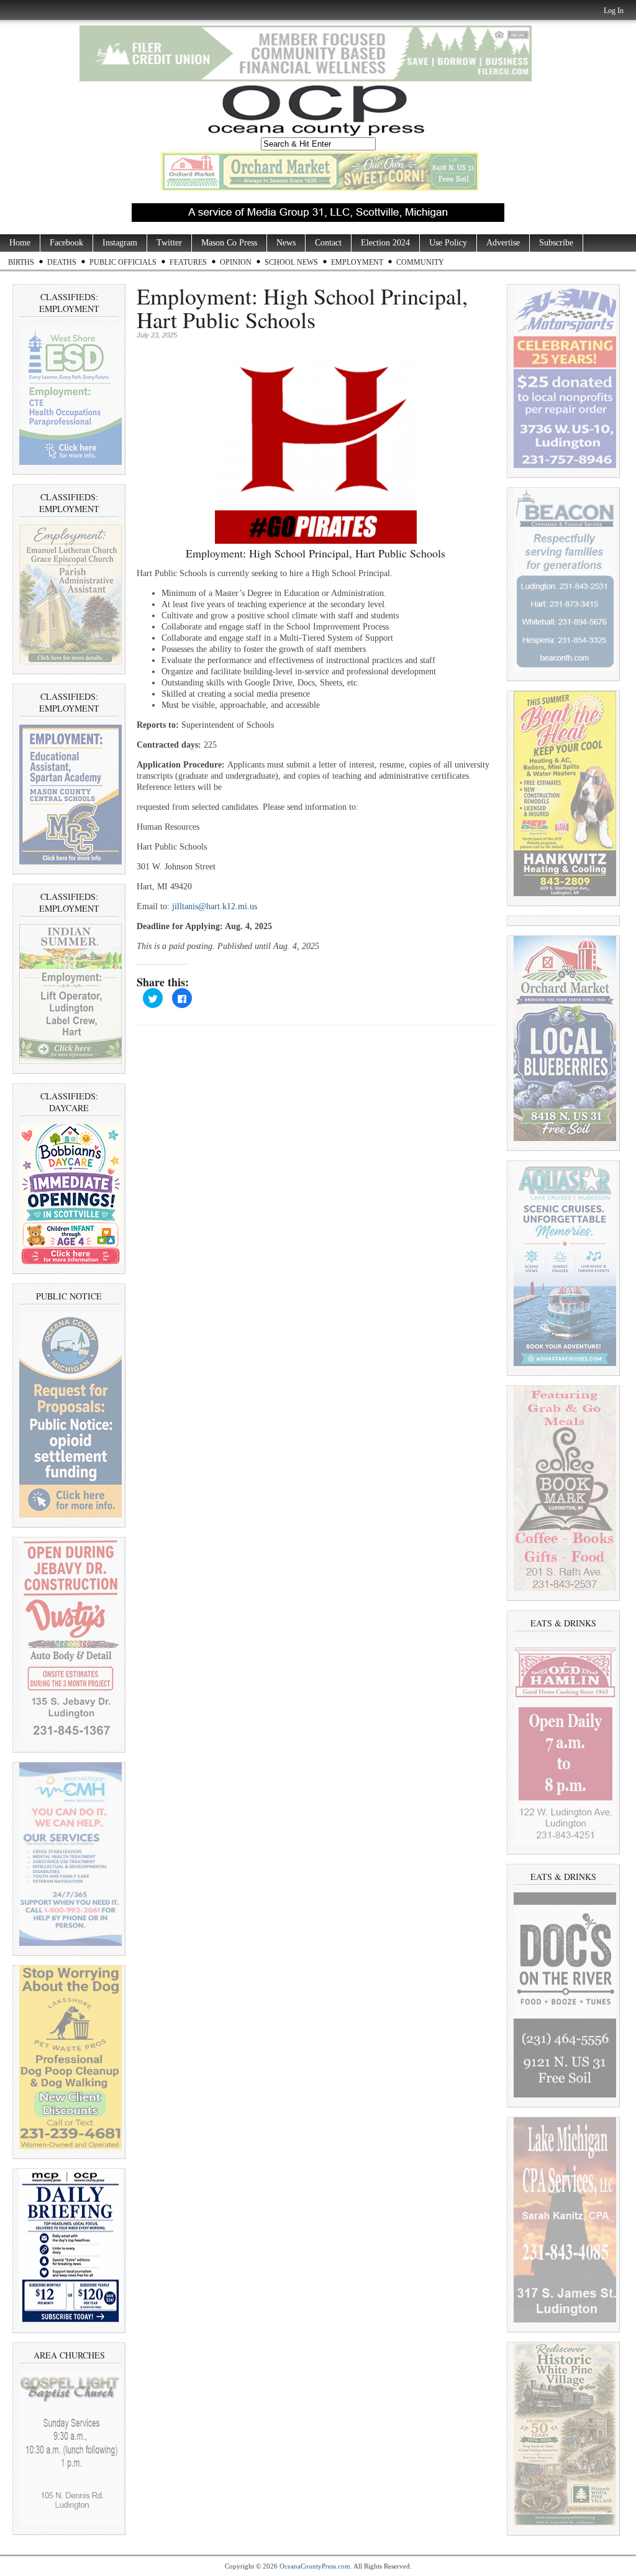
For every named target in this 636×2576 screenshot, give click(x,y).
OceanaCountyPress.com (315, 2566)
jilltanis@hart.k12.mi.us (215, 906)
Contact (328, 243)
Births (21, 262)
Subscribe (556, 243)
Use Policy (448, 243)
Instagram (120, 243)
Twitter (169, 243)
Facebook (66, 243)
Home (20, 243)
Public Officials (123, 262)
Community (420, 262)
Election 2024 (385, 243)
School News (291, 262)
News (286, 243)
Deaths (62, 262)
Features (188, 262)
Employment (357, 262)
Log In (614, 11)
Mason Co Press (229, 243)
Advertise (503, 243)
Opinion (236, 262)
